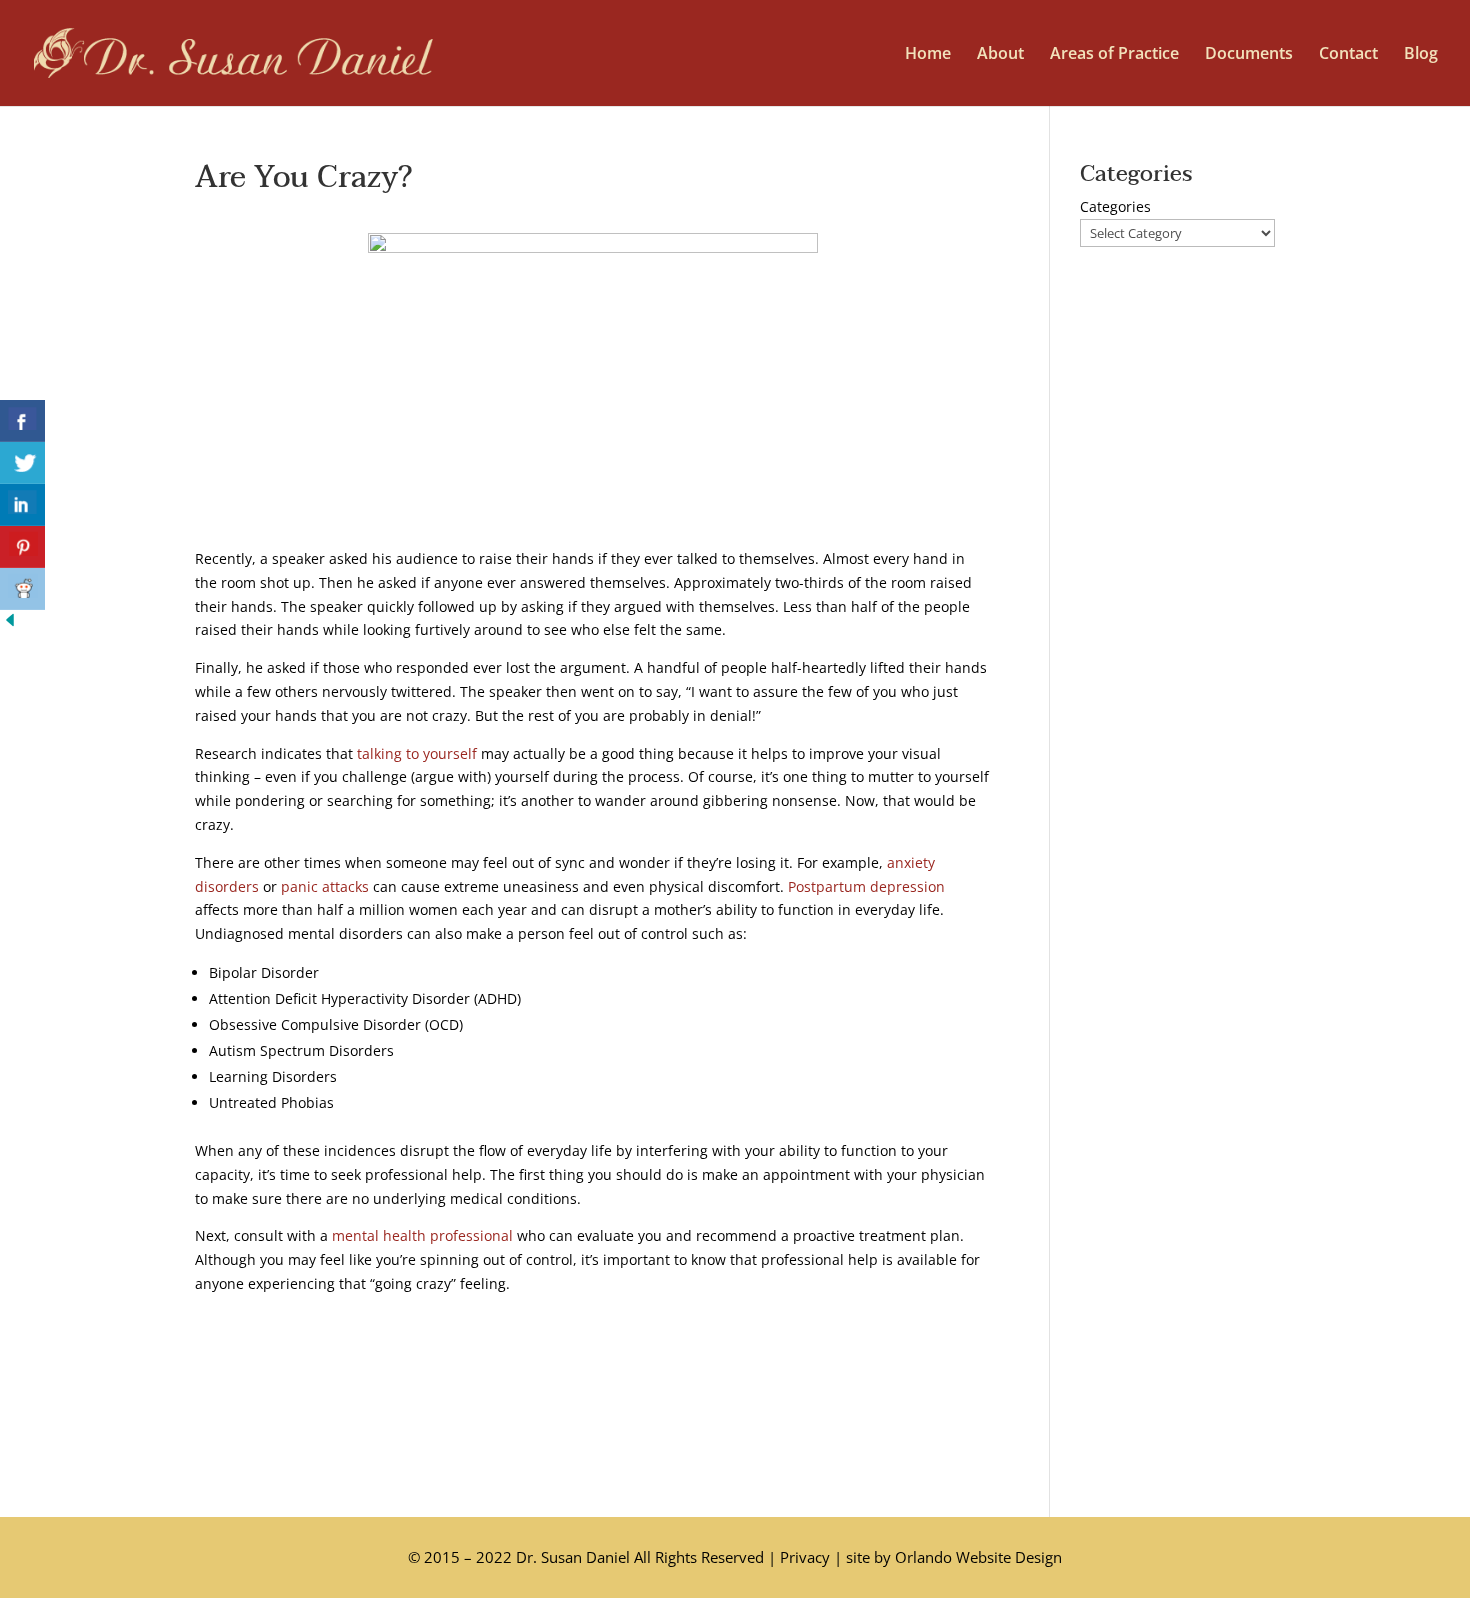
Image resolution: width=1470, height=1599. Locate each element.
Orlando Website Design (978, 1557)
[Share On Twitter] (22, 463)
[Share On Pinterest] (22, 547)
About (1000, 55)
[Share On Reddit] (22, 589)
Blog (1421, 55)
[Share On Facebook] (22, 421)
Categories (1115, 206)
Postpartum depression (866, 886)
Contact (1348, 55)
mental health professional (422, 1235)
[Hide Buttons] (10, 624)
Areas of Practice (1114, 55)
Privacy (805, 1557)
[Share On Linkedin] (22, 505)
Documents (1249, 55)
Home (928, 55)
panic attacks (325, 886)
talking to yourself (417, 753)
